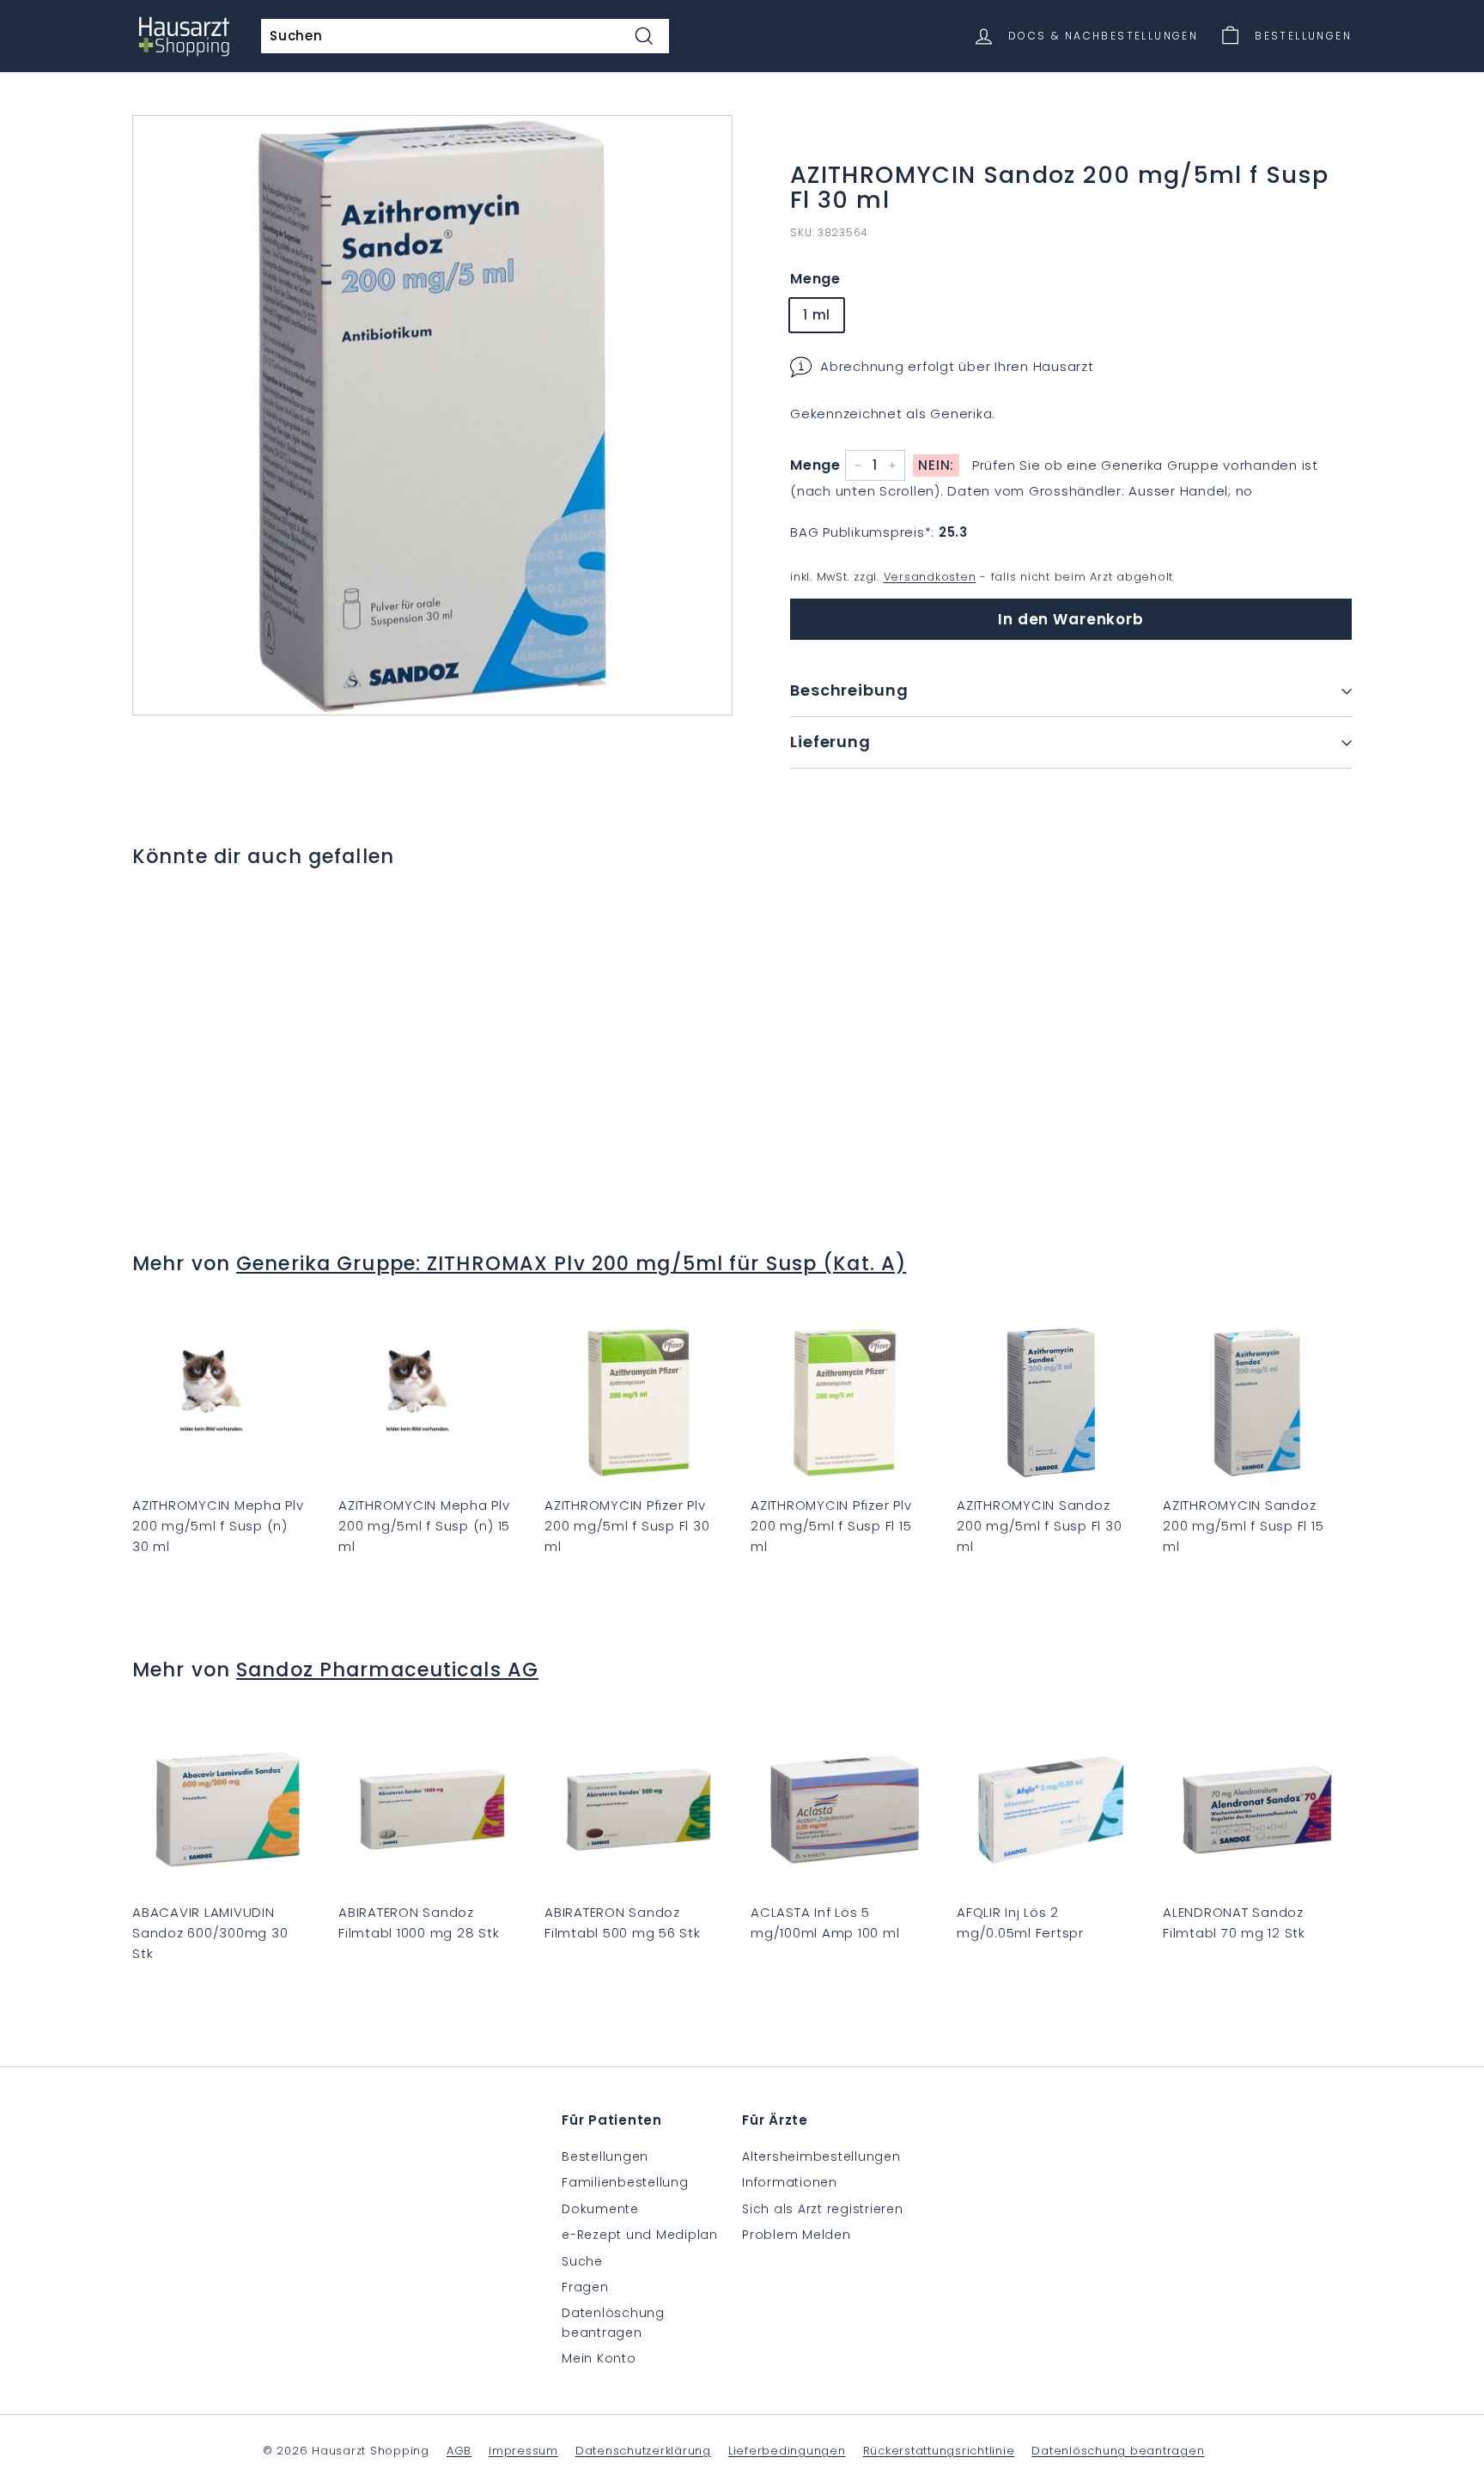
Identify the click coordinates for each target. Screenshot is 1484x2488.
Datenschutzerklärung (643, 2451)
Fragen (585, 2287)
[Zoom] (432, 415)
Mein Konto (599, 2358)
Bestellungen (605, 2156)
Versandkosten (930, 577)
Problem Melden (797, 2235)
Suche (582, 2261)
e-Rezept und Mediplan (640, 2235)
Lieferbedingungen (787, 2451)
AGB (459, 2451)
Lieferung (830, 742)
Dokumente (600, 2209)
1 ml (817, 315)
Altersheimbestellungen (821, 2156)
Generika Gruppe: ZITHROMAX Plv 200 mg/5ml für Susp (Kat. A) (571, 1263)
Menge (815, 279)
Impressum (523, 2451)
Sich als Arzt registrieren (823, 2209)
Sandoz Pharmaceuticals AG (387, 1670)
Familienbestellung (625, 2182)
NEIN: (936, 465)
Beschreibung (849, 690)
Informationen (790, 2182)
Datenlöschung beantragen (613, 2322)
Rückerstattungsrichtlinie (939, 2451)
